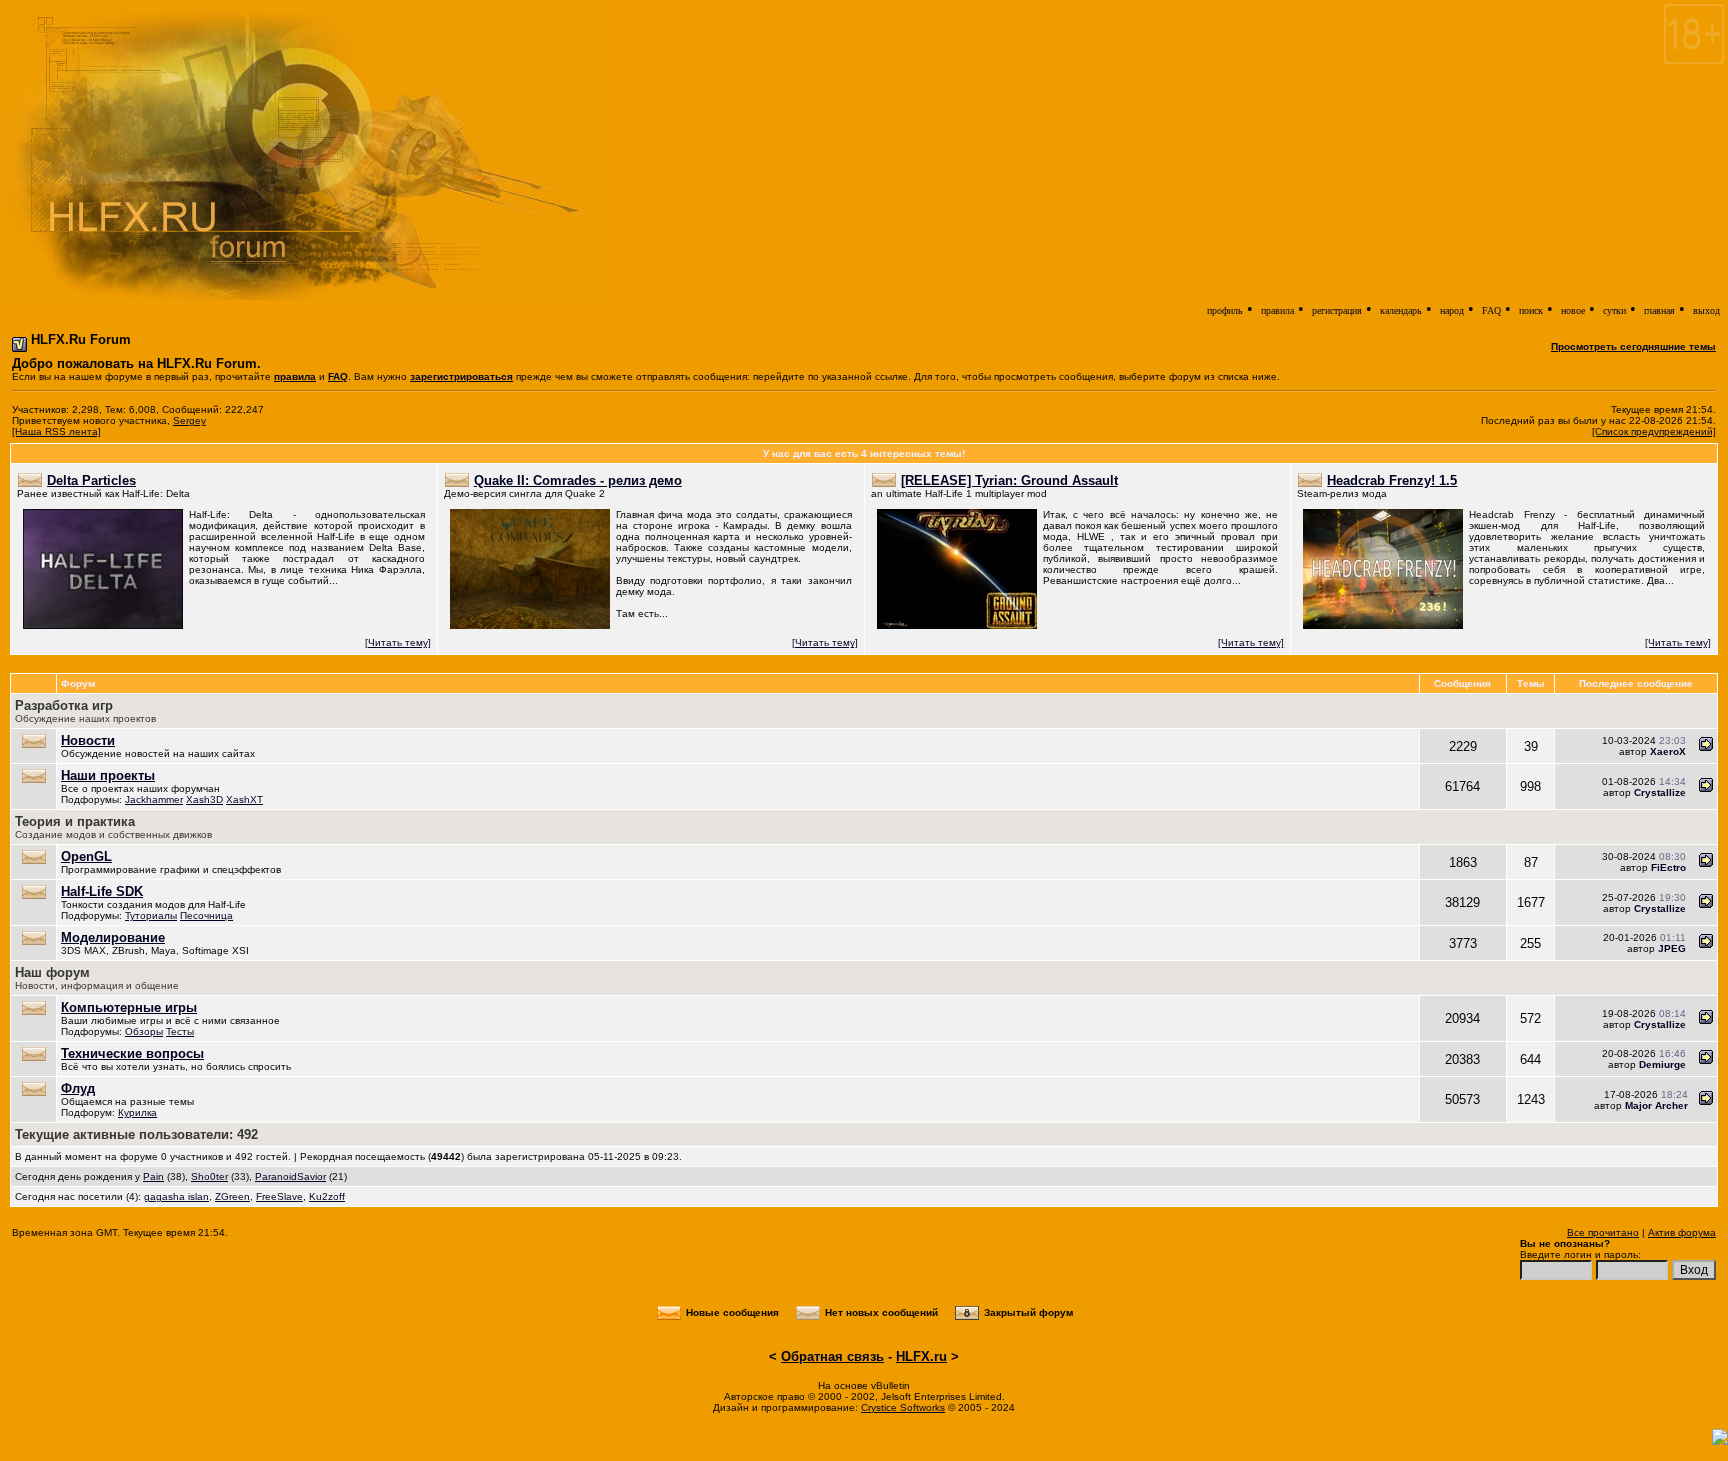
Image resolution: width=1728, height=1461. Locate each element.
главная (1659, 310)
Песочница (206, 915)
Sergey (189, 420)
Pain (153, 1176)
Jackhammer (154, 799)
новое (1573, 310)
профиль (1225, 310)
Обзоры (144, 1031)
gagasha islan (176, 1196)
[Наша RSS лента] (56, 431)
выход (1706, 310)
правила (1277, 310)
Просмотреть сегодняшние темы (1633, 346)
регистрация (1337, 310)
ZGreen (232, 1196)
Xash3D (204, 799)
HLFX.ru (921, 1356)
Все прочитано (1603, 1232)
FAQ (1491, 310)
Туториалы (151, 915)
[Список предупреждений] (1654, 431)
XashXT (244, 799)
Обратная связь (832, 1356)
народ (1452, 310)
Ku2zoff (327, 1196)
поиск (1531, 310)
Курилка (137, 1112)
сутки (1614, 310)
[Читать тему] (398, 642)
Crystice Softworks (903, 1407)
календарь (1401, 310)
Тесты (180, 1031)
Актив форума (1682, 1232)
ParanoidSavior (290, 1176)
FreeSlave (279, 1196)
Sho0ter (209, 1176)
